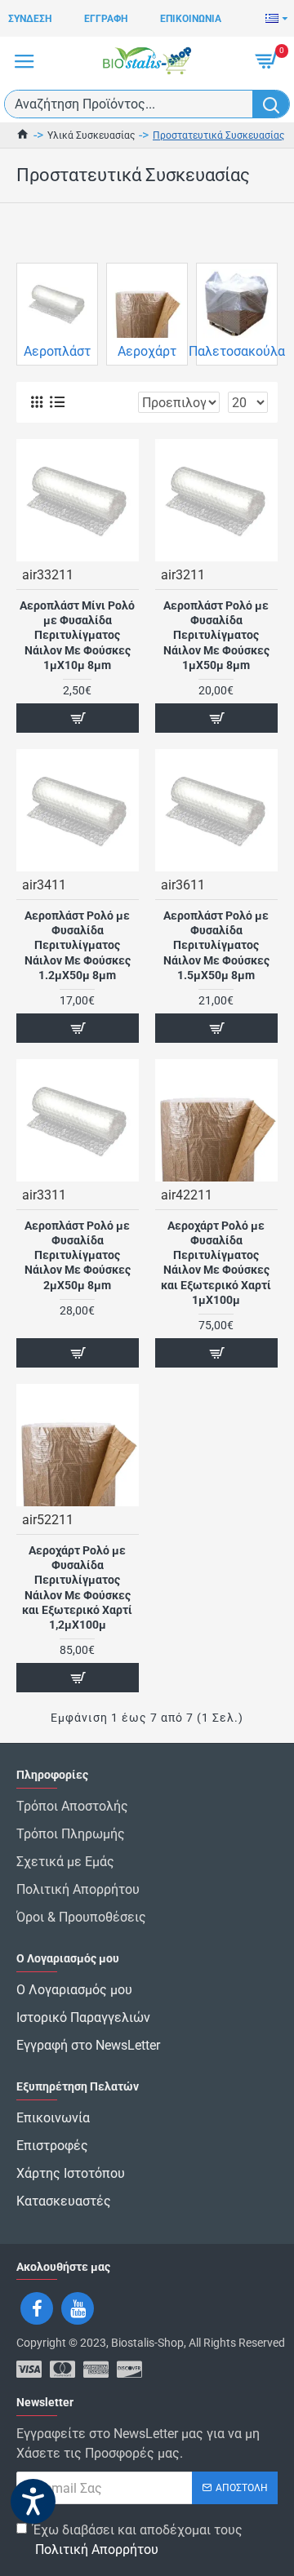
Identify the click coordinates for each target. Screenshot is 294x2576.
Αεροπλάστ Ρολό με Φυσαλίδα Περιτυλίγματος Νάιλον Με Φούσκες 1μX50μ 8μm (216, 635)
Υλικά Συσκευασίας (91, 135)
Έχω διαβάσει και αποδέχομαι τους (138, 2540)
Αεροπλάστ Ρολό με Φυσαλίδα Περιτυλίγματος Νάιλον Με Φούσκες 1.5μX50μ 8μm (216, 945)
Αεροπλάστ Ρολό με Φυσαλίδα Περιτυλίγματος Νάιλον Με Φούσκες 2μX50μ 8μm (78, 1255)
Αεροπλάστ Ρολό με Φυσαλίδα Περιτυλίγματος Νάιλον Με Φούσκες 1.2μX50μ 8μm (78, 945)
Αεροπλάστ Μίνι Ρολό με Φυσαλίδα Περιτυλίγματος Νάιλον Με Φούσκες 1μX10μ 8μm (77, 635)
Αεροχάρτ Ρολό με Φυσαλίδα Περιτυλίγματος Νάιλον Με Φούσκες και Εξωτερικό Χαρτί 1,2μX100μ (77, 1587)
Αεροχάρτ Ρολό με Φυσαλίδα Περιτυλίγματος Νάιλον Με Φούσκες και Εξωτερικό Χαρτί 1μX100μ (216, 1263)
